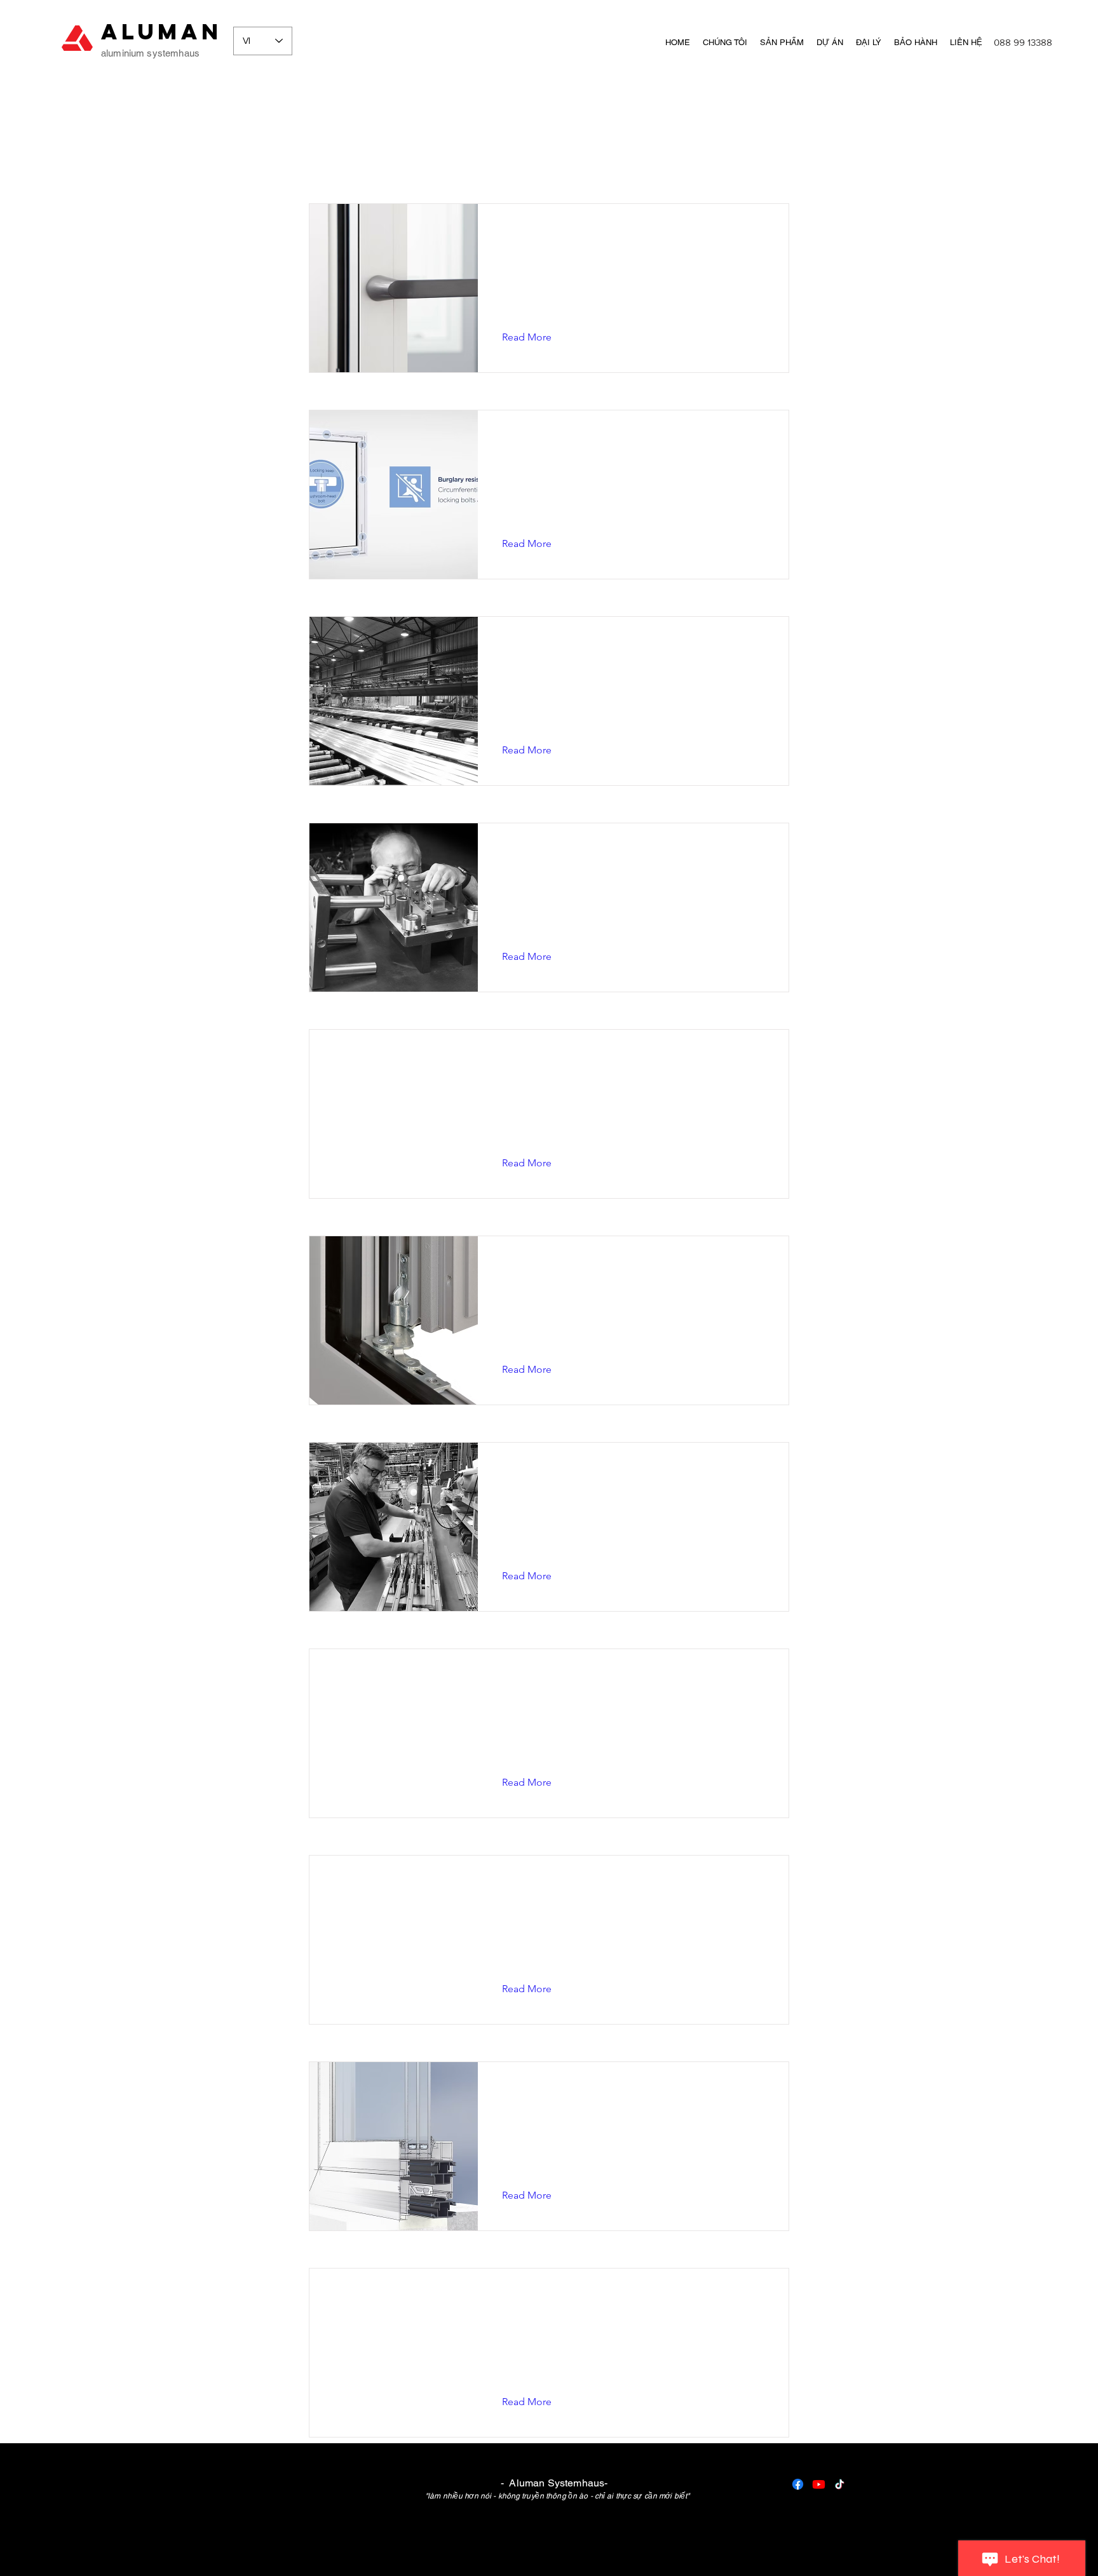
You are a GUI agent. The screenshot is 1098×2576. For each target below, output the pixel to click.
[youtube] (819, 2484)
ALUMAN (162, 31)
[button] (537, 337)
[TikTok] (840, 2484)
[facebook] (798, 2484)
